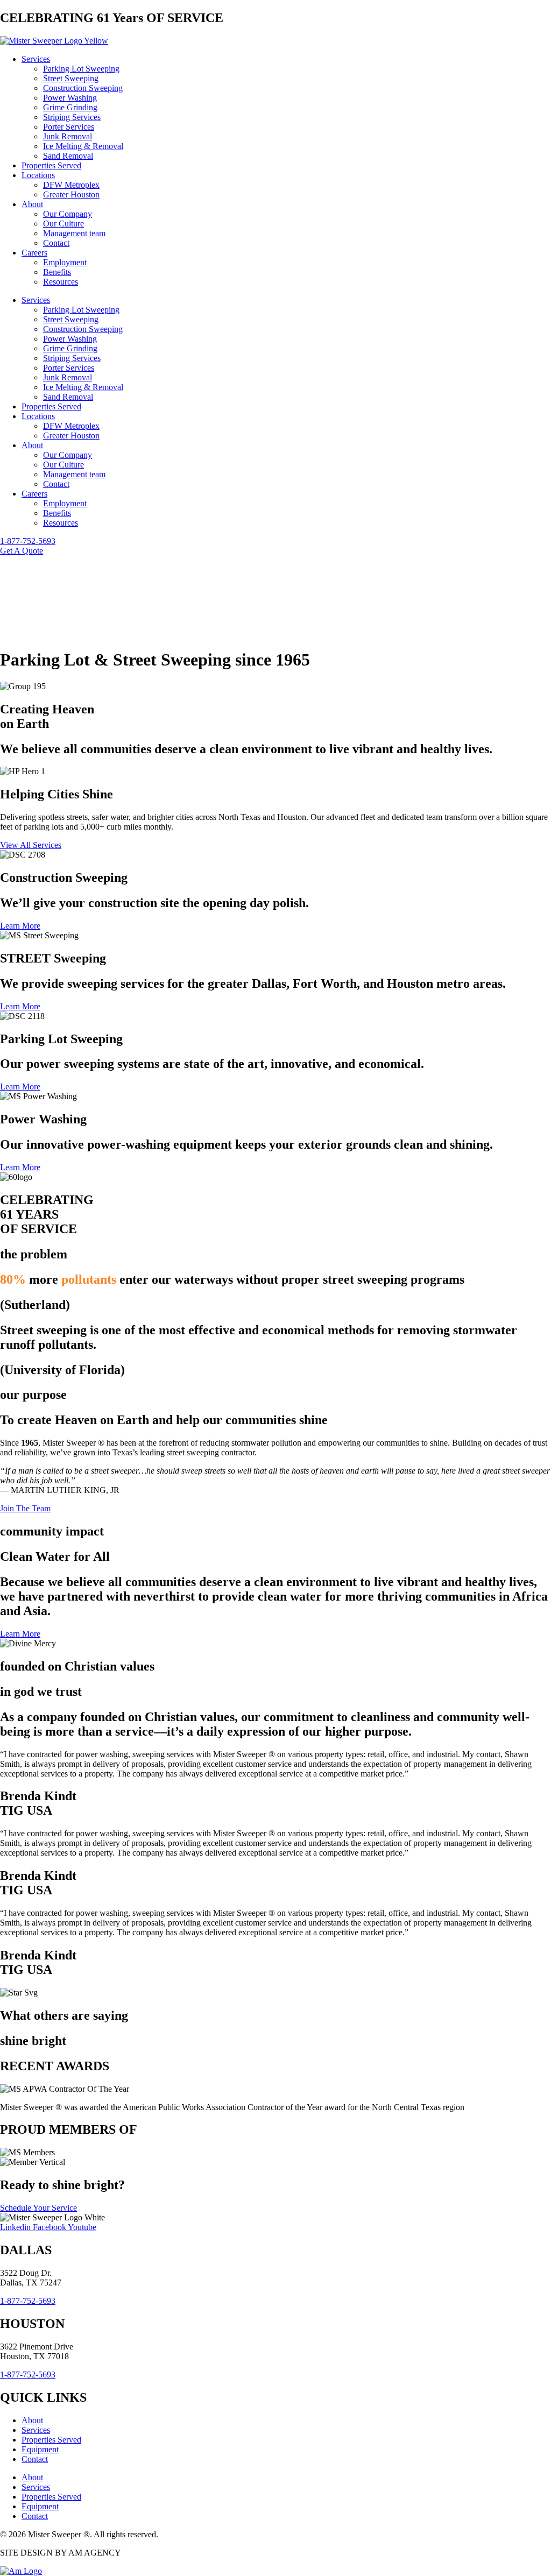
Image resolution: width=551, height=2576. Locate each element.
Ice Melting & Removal (83, 146)
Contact (56, 243)
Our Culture (63, 224)
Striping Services (72, 117)
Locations (38, 175)
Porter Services (69, 127)
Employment (65, 262)
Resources (61, 282)
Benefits (57, 272)
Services (36, 59)
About (32, 204)
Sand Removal (68, 156)
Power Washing (70, 98)
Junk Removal (68, 136)
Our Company (68, 214)
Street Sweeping (71, 78)
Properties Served (51, 165)
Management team (74, 233)
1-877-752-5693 (28, 2301)
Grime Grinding (70, 107)
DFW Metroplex (71, 185)
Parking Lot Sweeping (81, 69)
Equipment (40, 2449)
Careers (34, 253)
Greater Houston (71, 194)
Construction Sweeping (83, 88)
